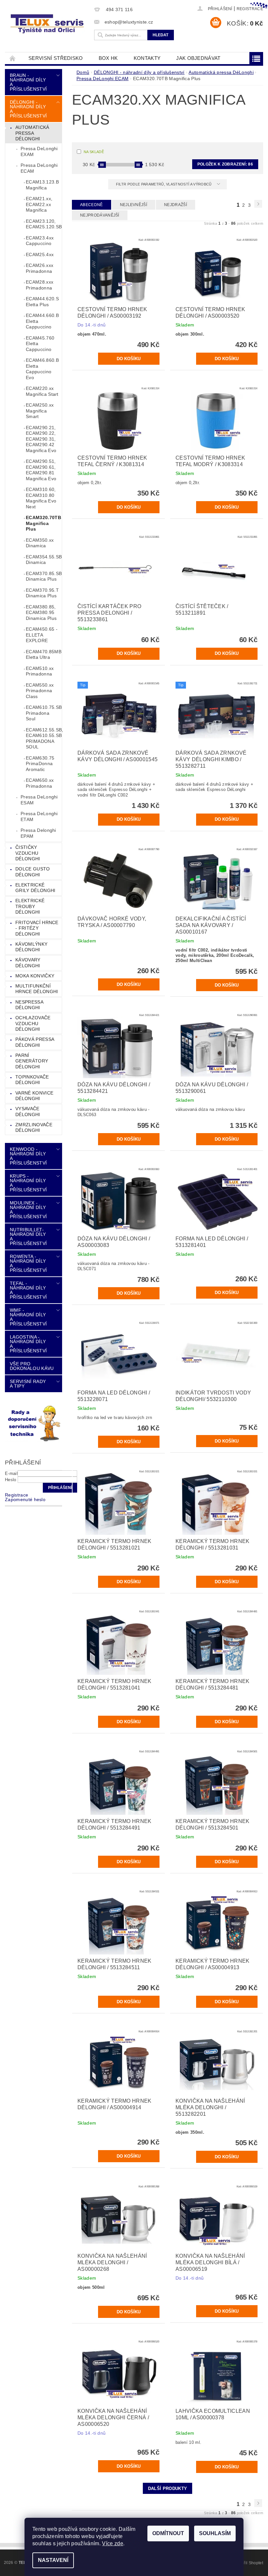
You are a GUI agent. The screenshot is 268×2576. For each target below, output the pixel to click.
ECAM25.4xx (40, 254)
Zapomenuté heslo (25, 1499)
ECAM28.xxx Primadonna (40, 285)
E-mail (11, 1473)
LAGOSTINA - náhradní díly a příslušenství (28, 1344)
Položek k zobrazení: (225, 164)
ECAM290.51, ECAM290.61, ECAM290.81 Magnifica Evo (41, 470)
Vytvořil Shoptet (248, 2563)
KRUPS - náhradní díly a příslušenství (28, 1183)
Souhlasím (215, 2533)
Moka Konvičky (35, 976)
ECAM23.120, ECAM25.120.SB (44, 224)
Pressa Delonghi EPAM (38, 833)
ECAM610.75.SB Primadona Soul (44, 713)
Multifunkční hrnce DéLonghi (37, 989)
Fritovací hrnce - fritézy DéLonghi (37, 928)
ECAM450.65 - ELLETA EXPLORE (42, 635)
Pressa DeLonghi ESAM (39, 800)
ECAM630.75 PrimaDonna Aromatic (40, 764)
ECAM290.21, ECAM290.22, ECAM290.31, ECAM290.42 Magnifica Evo (41, 439)
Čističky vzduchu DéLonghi (28, 853)
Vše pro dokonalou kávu (32, 1366)
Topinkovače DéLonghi (32, 1080)
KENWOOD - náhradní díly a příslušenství (28, 1156)
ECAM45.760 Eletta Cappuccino (40, 344)
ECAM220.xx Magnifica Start (42, 391)
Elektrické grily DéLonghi (35, 888)
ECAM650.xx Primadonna (40, 783)
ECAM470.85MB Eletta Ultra (44, 655)
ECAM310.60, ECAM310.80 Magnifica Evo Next (41, 498)
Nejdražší (176, 205)
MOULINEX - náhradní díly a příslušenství (28, 1210)
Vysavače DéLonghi (28, 1112)
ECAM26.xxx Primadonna (40, 268)
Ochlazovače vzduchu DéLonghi (33, 1023)
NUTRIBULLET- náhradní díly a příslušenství (28, 1236)
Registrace (250, 9)
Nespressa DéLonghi (29, 1005)
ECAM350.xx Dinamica (40, 543)
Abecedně (92, 205)
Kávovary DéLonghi (28, 963)
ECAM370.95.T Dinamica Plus (42, 593)
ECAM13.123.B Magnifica (42, 185)
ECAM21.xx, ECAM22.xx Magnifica (39, 204)
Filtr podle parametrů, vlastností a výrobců (164, 184)
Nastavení (53, 2560)
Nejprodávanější (100, 215)
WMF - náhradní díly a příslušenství (28, 1317)
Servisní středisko (56, 58)
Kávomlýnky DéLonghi (31, 947)
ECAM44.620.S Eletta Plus (42, 302)
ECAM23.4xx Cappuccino (40, 241)
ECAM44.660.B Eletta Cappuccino (42, 321)
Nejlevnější (134, 205)
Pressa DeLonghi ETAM (39, 816)
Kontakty (147, 58)
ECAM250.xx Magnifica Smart (40, 411)
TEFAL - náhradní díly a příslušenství (28, 1290)
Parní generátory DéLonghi (32, 1061)
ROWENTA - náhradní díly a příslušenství (28, 1263)
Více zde (113, 2543)
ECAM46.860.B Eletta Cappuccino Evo (42, 369)
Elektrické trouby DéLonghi (30, 906)
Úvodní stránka (13, 58)
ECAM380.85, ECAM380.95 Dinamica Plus (41, 613)
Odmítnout (168, 2533)
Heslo (11, 1480)
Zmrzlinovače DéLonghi (34, 1128)
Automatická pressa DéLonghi (32, 133)
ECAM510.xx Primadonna (40, 671)
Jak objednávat (198, 58)
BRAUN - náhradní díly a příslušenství (28, 82)
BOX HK (108, 58)
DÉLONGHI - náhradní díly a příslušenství (28, 109)
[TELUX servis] (48, 24)
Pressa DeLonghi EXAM (39, 151)
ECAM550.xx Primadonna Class (40, 691)
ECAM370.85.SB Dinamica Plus (44, 576)
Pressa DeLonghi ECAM (39, 168)
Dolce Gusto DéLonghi (33, 872)
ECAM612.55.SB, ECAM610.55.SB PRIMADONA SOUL (44, 738)
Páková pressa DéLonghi (35, 1042)
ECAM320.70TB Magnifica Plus (43, 523)
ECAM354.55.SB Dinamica (44, 560)
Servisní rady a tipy (28, 1384)
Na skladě (94, 152)
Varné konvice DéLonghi (34, 1096)
